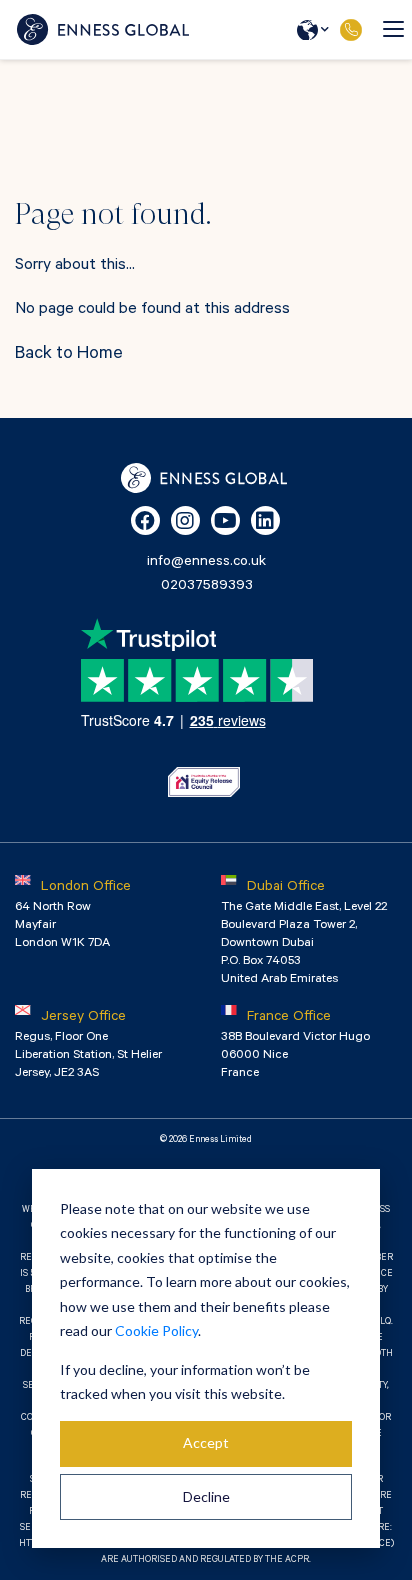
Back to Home (69, 355)
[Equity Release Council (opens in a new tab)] (204, 782)
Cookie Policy (156, 1330)
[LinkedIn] (265, 520)
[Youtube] (225, 520)
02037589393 (350, 29)
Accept (206, 1442)
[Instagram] (185, 520)
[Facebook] (145, 520)
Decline (206, 1496)
